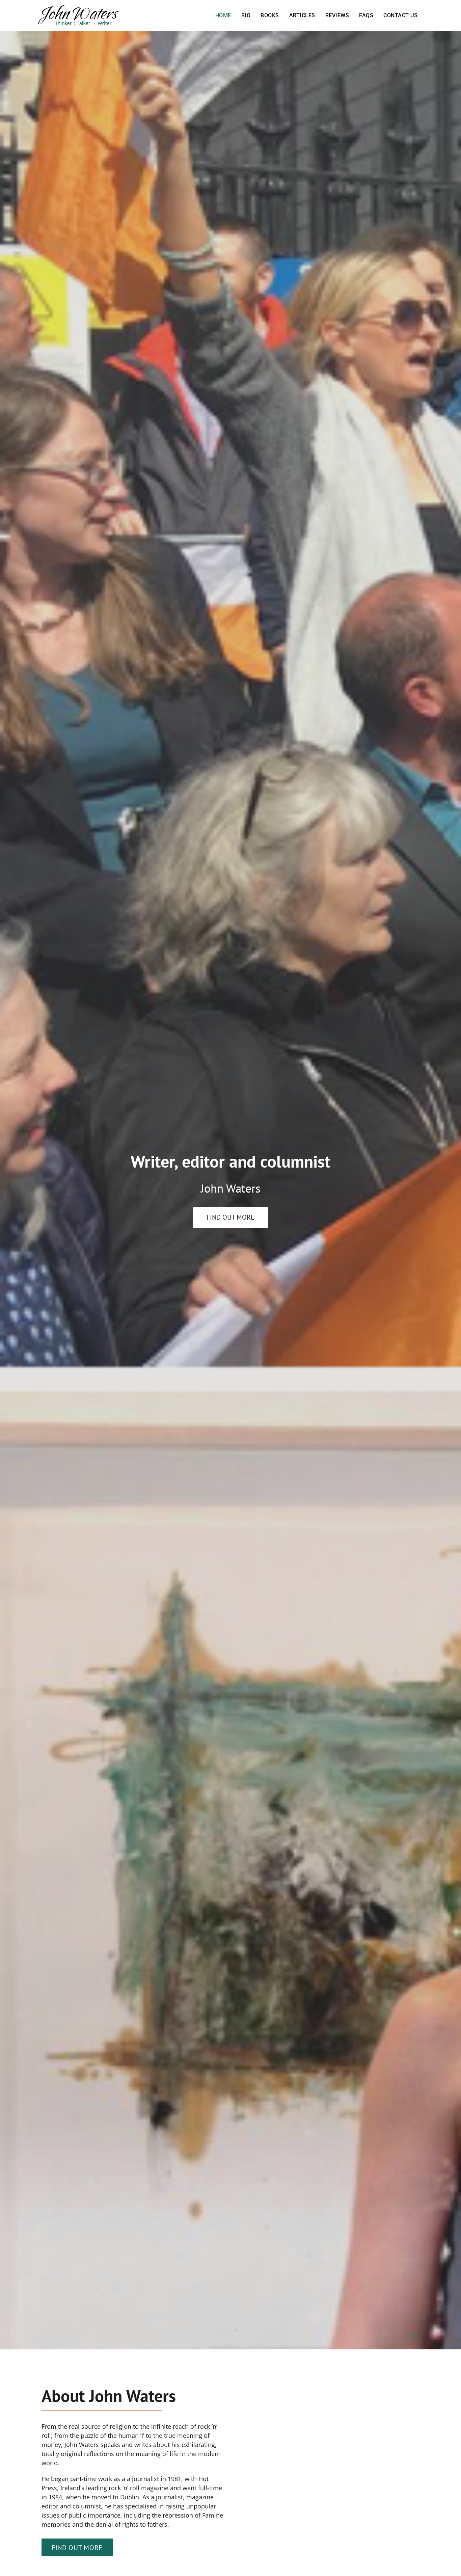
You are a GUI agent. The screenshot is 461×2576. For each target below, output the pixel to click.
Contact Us (400, 15)
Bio (246, 15)
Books (270, 15)
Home (223, 15)
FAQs (366, 15)
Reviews (337, 15)
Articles (302, 15)
